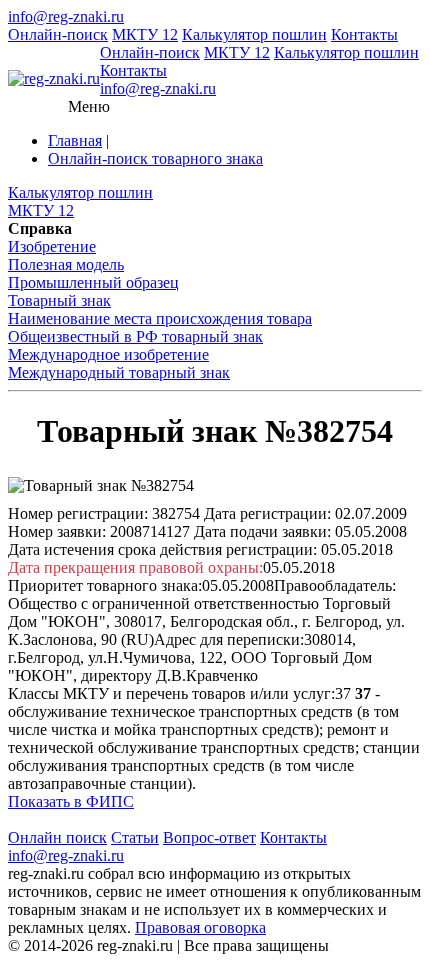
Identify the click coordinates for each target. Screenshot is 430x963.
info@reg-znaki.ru (66, 16)
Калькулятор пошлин (254, 34)
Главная (75, 140)
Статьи (135, 837)
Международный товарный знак (119, 372)
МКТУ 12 (145, 34)
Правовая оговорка (200, 927)
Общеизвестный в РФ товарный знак (135, 336)
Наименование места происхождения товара (160, 318)
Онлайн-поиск (58, 34)
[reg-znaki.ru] (54, 79)
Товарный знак (59, 300)
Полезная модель (66, 264)
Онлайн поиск (57, 837)
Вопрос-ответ (209, 837)
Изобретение (52, 246)
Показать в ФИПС (71, 801)
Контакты (364, 34)
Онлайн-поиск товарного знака (155, 158)
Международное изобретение (108, 354)
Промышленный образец (93, 282)
